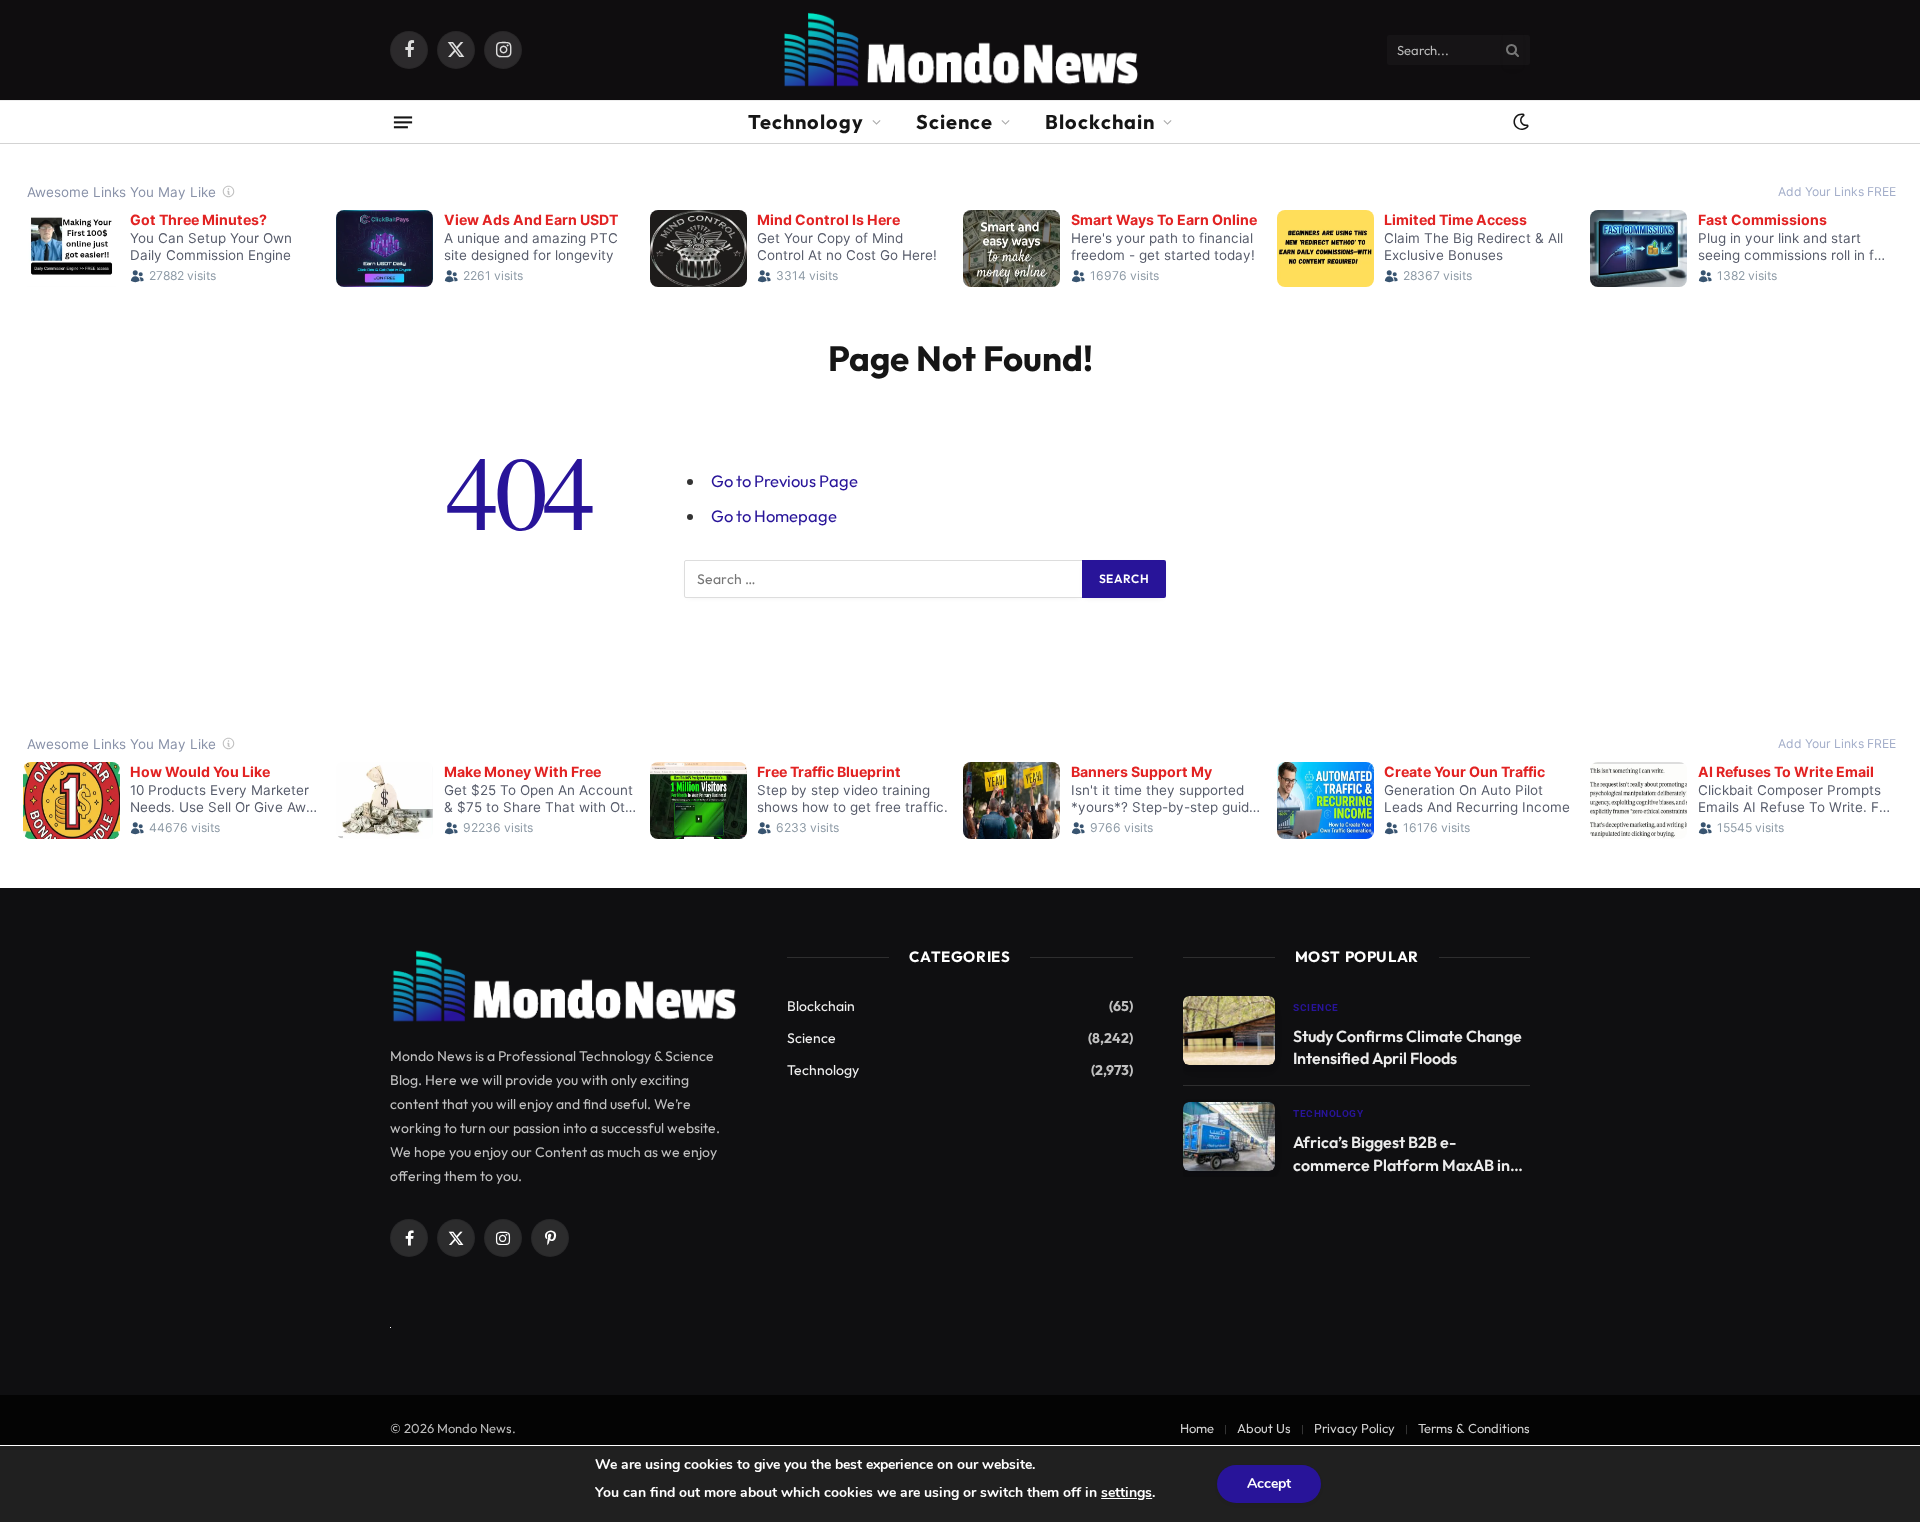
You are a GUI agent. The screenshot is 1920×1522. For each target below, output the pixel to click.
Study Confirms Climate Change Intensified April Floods (1407, 1047)
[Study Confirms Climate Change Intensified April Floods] (1229, 1030)
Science (954, 121)
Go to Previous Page (784, 480)
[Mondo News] (959, 50)
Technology (806, 121)
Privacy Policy (1354, 1428)
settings (1126, 1492)
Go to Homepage (774, 515)
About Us (1264, 1428)
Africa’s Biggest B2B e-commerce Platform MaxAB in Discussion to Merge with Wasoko (1401, 1154)
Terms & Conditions (1474, 1428)
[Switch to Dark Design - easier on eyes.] (1519, 122)
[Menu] (403, 121)
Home (1197, 1428)
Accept (1269, 1483)
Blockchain (1100, 121)
